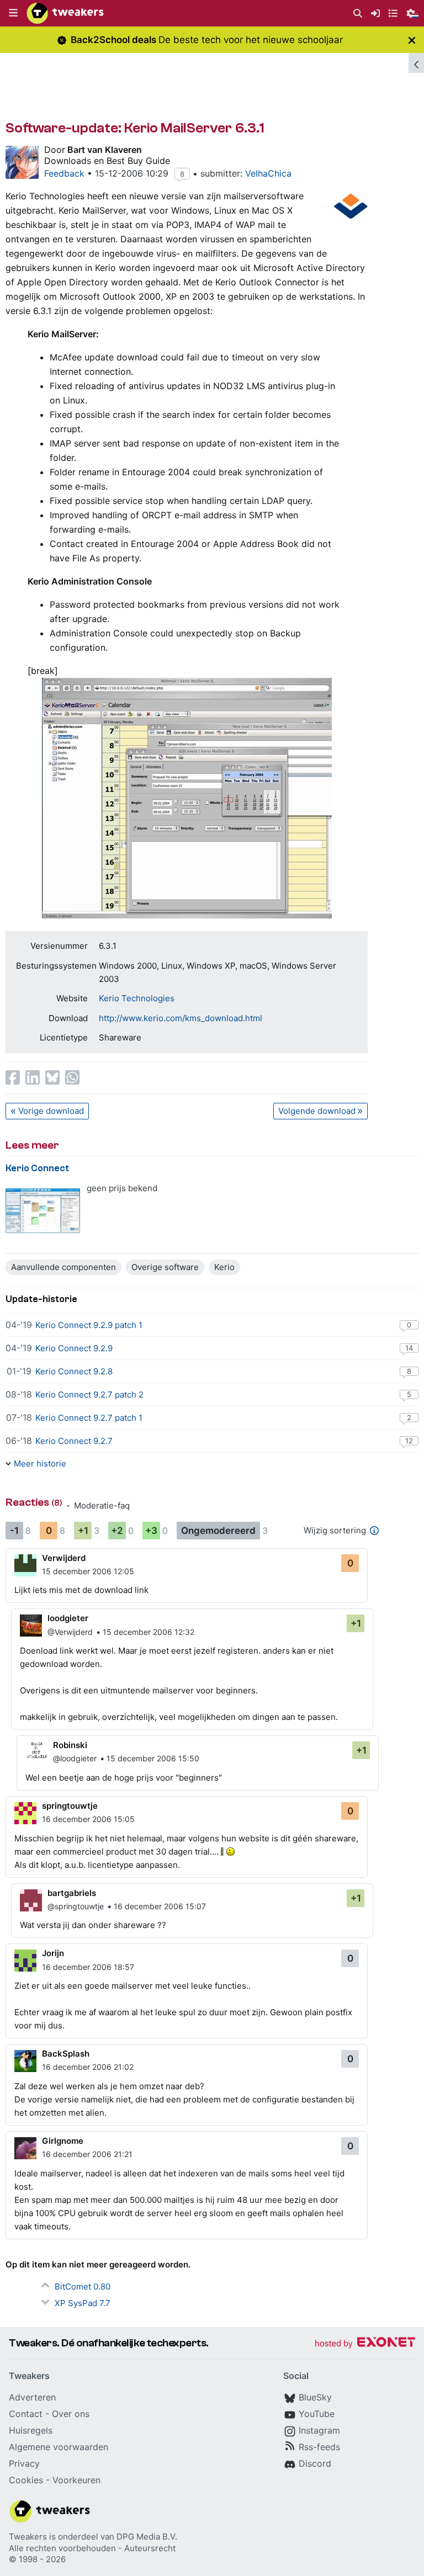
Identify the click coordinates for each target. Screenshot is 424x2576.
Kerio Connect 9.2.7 (74, 1441)
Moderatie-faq (102, 1505)
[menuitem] (358, 14)
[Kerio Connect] (43, 1211)
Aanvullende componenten (63, 1267)
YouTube (317, 2414)
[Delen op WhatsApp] (72, 1077)
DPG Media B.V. (147, 2537)
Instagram (319, 2430)
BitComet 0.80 (83, 2286)
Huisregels (31, 2430)
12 (409, 1441)
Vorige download (51, 1111)
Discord (315, 2463)
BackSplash (66, 2054)
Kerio (224, 1267)
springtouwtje (70, 1806)
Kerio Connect (37, 1168)
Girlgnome (63, 2141)
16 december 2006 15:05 (88, 1819)
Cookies (26, 2480)
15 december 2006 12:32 (149, 1632)
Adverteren (32, 2397)
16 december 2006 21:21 (87, 2154)
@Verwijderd (70, 1632)
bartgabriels (72, 1893)
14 (409, 1348)
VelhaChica (268, 173)
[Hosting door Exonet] (365, 2344)
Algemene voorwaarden (59, 2447)
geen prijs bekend (122, 1188)
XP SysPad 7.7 (83, 2303)
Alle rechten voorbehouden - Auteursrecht (92, 2548)
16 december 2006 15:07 (160, 1906)
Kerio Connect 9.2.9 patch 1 (89, 1325)
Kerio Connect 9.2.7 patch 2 (89, 1395)
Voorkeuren (76, 2480)
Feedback (64, 173)
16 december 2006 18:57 (88, 1967)
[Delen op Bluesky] (52, 1077)
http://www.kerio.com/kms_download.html (181, 1018)
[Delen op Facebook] (13, 1077)
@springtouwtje (76, 1906)
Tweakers (28, 2537)
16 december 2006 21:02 (88, 2067)
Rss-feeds (319, 2447)
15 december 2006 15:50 (153, 1758)
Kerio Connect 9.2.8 (74, 1371)
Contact (26, 2414)
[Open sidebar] (416, 63)
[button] (13, 13)
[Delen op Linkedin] (33, 1077)
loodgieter (68, 1618)
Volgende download (317, 1111)
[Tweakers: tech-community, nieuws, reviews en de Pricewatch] (65, 13)
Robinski (70, 1745)
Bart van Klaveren (105, 150)
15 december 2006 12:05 (88, 1571)
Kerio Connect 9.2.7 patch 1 (89, 1418)
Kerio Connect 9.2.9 (74, 1348)
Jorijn (53, 1953)
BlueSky (315, 2397)
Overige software (165, 1267)
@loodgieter (75, 1758)
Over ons (71, 2414)
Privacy (24, 2463)
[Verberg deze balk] (412, 40)
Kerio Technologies (137, 998)
